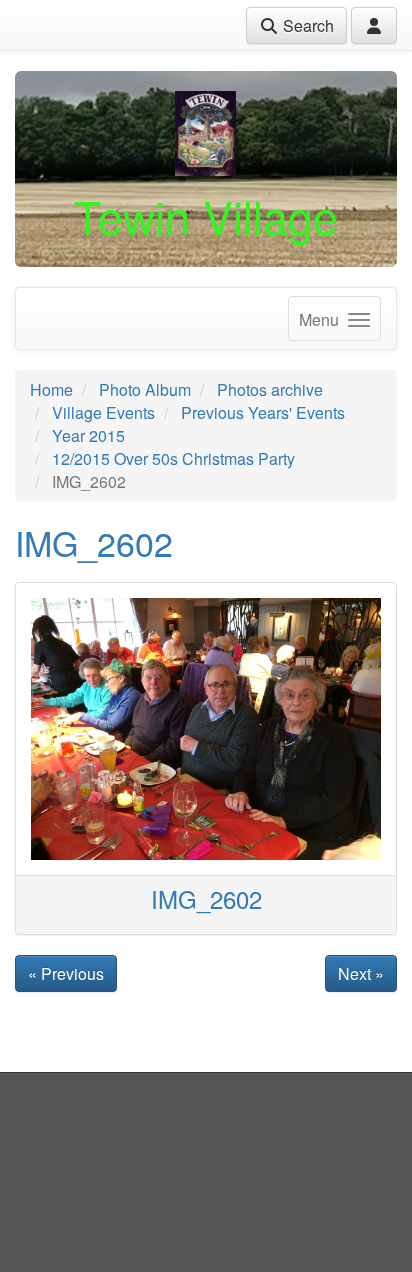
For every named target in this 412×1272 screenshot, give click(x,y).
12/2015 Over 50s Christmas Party (173, 458)
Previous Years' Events (263, 412)
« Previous (66, 973)
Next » (361, 973)
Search (306, 25)
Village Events (103, 412)
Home (51, 389)
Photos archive (270, 389)
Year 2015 (88, 435)
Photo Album (145, 389)
